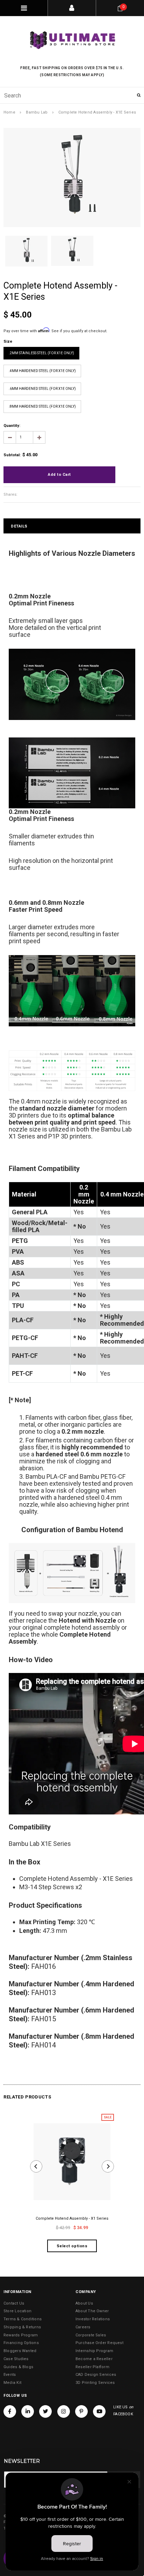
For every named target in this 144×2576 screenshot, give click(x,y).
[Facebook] (10, 2411)
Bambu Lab (37, 112)
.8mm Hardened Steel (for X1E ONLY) (42, 406)
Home (9, 112)
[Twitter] (45, 2411)
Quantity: (12, 426)
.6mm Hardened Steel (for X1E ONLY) (42, 389)
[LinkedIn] (28, 2411)
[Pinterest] (81, 2411)
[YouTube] (99, 2411)
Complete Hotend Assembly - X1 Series (72, 2218)
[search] (72, 95)
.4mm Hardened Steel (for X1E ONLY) (42, 371)
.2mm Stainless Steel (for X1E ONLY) (41, 353)
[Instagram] (64, 2411)
